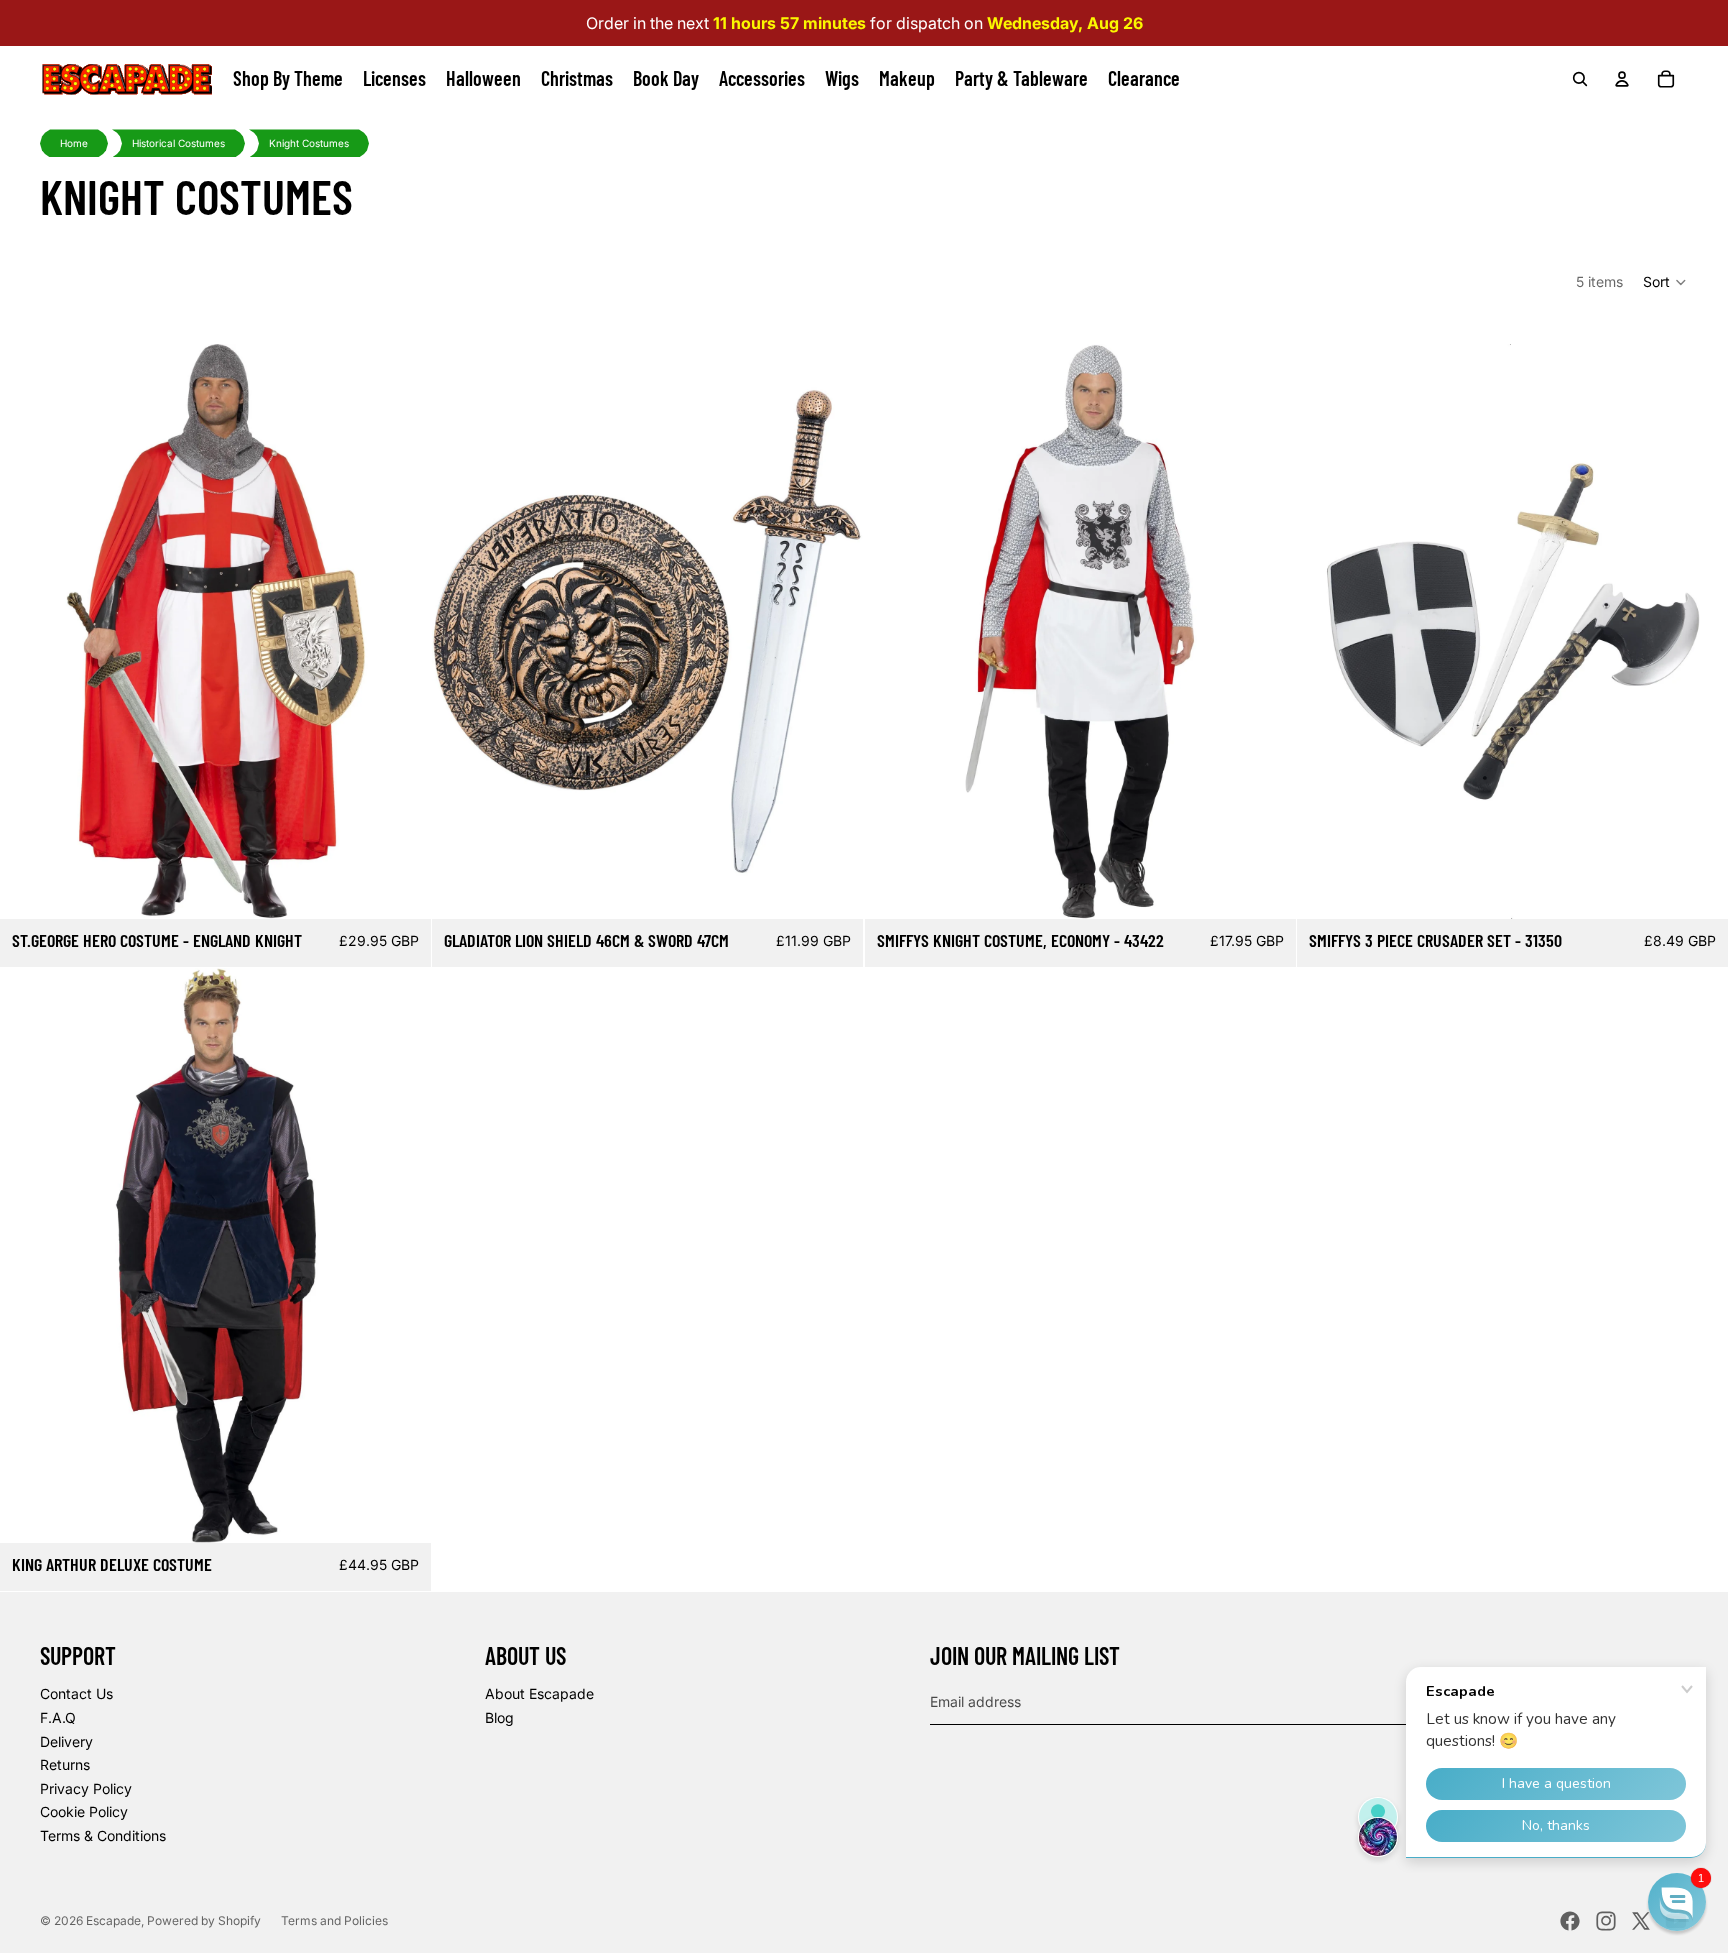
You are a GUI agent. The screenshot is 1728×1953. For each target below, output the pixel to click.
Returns (65, 1764)
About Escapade (539, 1693)
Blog (499, 1717)
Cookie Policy (84, 1811)
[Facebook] (1570, 1921)
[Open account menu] (1622, 79)
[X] (1641, 1921)
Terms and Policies (334, 1920)
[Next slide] (401, 631)
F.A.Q (58, 1717)
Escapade (113, 1920)
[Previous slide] (30, 631)
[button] (1665, 282)
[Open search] (1580, 79)
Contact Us (76, 1693)
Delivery (66, 1741)
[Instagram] (1606, 1921)
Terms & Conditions (103, 1835)
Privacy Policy (86, 1788)
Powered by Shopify (204, 1920)
